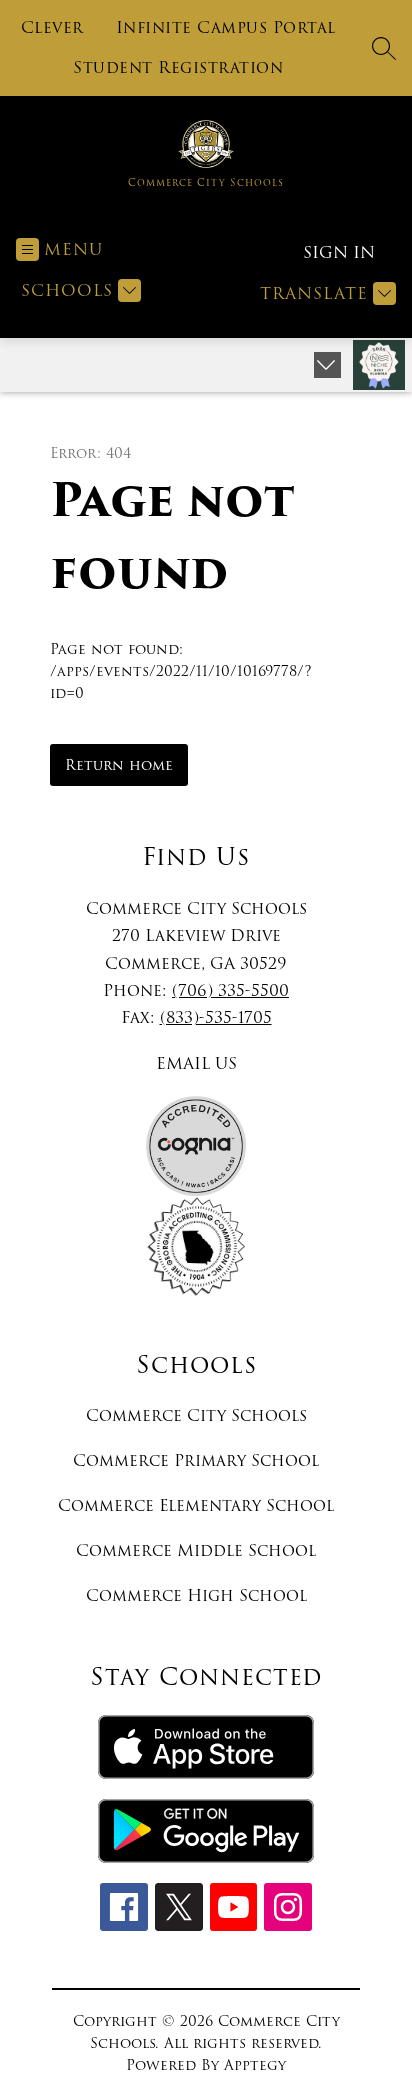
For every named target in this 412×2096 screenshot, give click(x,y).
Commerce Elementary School (196, 1505)
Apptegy (255, 2065)
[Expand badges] (327, 365)
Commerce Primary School (196, 1460)
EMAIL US (196, 1063)
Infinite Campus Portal (226, 28)
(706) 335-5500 (230, 990)
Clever (52, 28)
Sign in (339, 252)
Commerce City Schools (196, 1415)
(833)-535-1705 (216, 1017)
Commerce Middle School (196, 1550)
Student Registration (178, 68)
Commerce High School (196, 1595)
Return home (119, 765)
